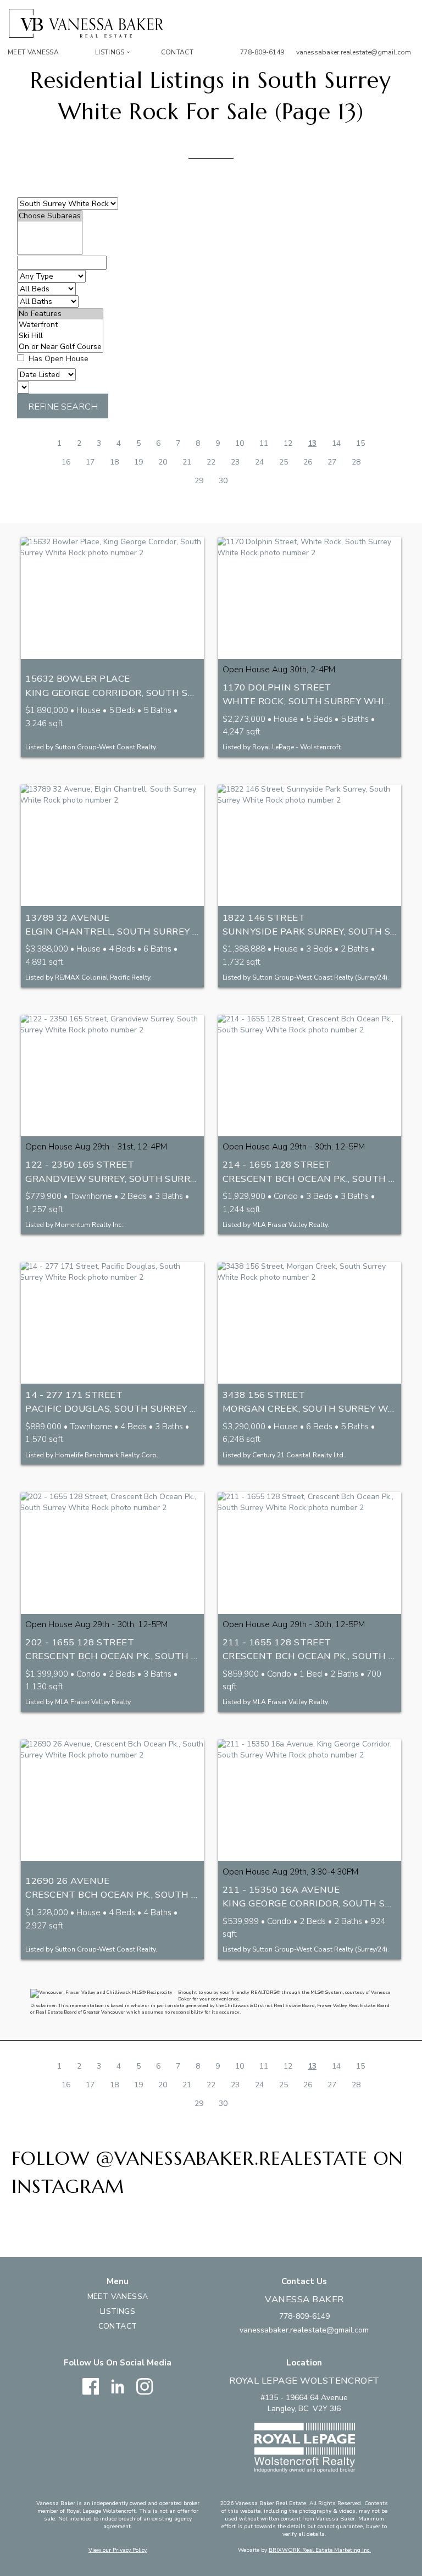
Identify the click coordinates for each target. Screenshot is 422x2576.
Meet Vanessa (33, 52)
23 (235, 462)
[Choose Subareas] (50, 216)
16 (66, 462)
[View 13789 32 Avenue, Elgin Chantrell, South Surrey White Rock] (113, 845)
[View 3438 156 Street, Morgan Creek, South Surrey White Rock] (310, 1323)
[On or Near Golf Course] (60, 347)
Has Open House (57, 359)
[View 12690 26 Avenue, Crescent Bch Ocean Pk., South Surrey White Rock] (113, 1800)
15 (360, 443)
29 (199, 481)
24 (259, 462)
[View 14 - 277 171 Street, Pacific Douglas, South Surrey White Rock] (113, 1323)
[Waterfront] (60, 325)
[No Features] (60, 314)
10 (240, 443)
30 (223, 481)
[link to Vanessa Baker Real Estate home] (86, 36)
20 (163, 462)
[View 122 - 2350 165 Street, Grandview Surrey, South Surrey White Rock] (113, 1076)
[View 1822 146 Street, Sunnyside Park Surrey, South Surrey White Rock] (310, 845)
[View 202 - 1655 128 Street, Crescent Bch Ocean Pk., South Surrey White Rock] (113, 1553)
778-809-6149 (262, 52)
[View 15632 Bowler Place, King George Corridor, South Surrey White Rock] (113, 598)
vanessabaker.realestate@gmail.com (354, 52)
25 (284, 462)
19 (138, 462)
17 (90, 462)
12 (288, 443)
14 (336, 443)
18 (114, 462)
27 (332, 462)
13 (312, 443)
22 (211, 462)
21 (187, 462)
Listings (118, 2311)
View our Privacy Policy (118, 2550)
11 (264, 443)
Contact (177, 52)
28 (356, 462)
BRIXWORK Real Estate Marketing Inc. (320, 2550)
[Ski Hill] (60, 336)
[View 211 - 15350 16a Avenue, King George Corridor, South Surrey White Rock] (310, 1800)
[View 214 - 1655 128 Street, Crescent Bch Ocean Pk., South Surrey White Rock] (310, 1076)
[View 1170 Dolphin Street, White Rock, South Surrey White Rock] (310, 598)
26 (308, 462)
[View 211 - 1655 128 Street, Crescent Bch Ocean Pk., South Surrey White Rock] (310, 1553)
